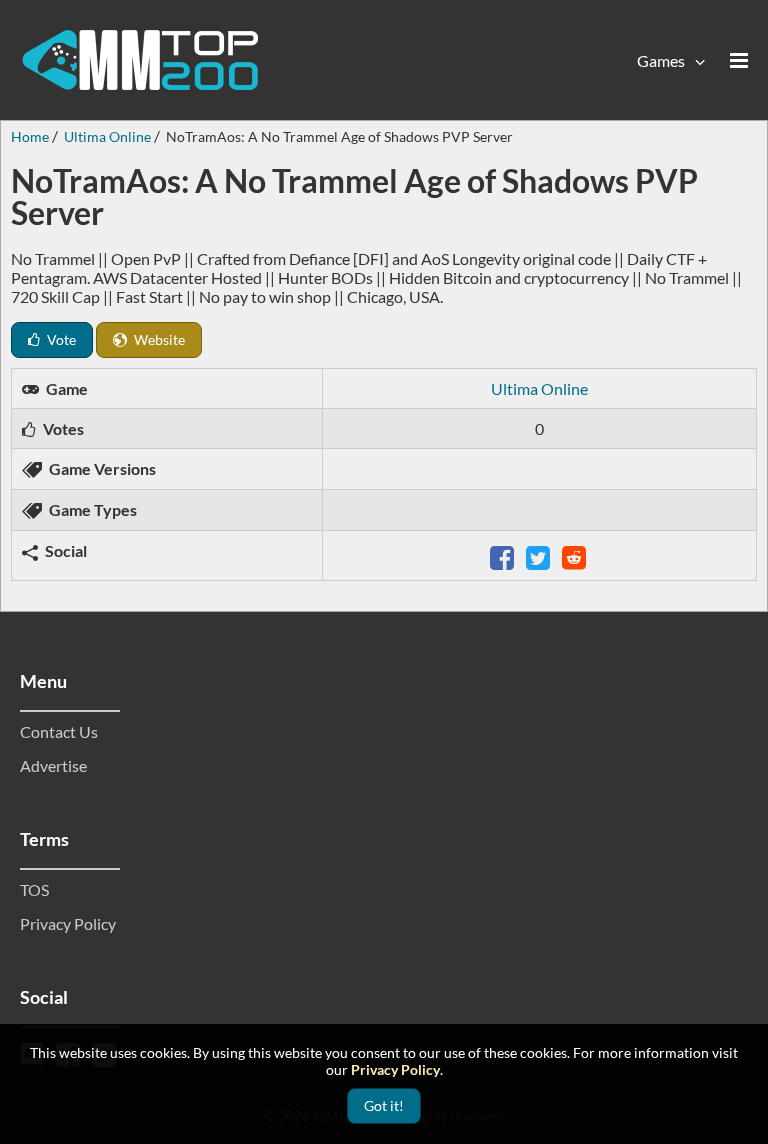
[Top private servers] (140, 60)
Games (661, 60)
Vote (60, 339)
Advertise (53, 765)
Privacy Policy (68, 923)
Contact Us (59, 731)
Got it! (384, 1105)
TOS (34, 889)
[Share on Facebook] (504, 555)
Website (158, 339)
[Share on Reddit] (576, 555)
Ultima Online (539, 388)
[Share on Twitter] (540, 555)
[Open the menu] (739, 60)
